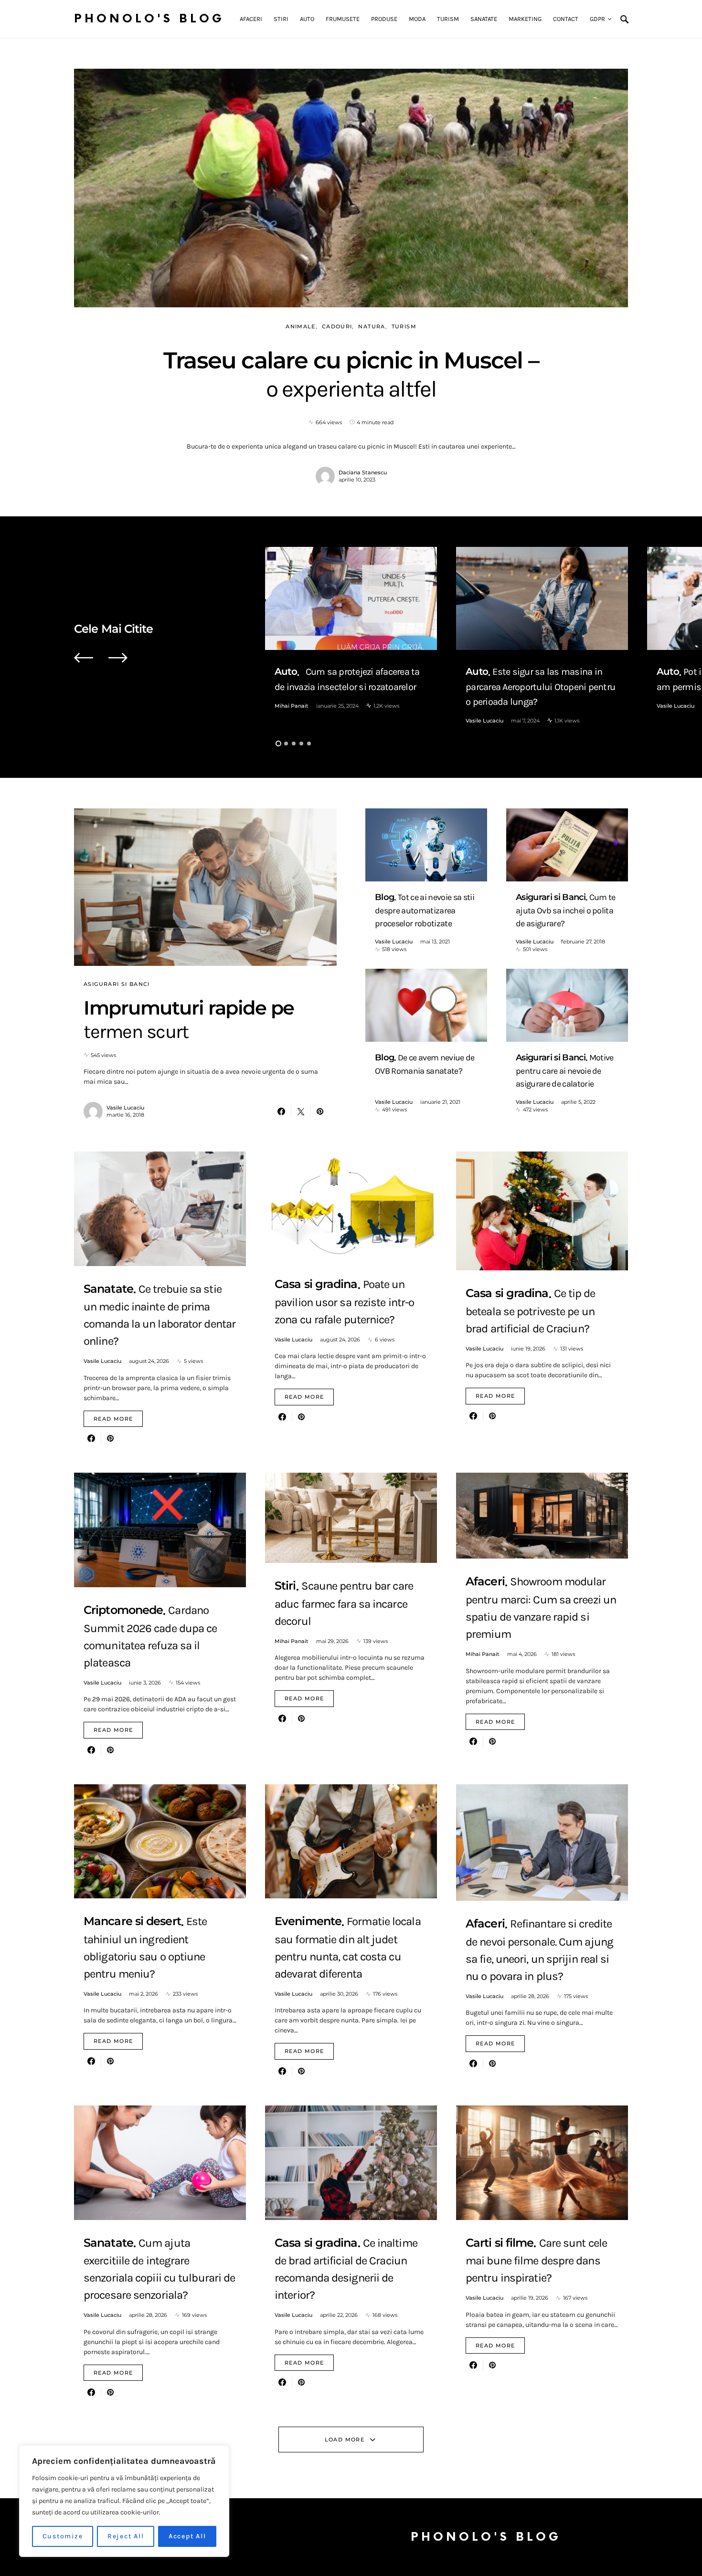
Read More (113, 1419)
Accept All (187, 2536)
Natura (372, 326)
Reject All (126, 2536)
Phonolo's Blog (149, 19)
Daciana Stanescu (363, 472)
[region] (124, 2501)
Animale (301, 326)
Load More (345, 2440)
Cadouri (337, 326)
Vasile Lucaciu (484, 721)
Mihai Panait (292, 706)
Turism (404, 326)
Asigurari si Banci (117, 984)
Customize (63, 2536)
